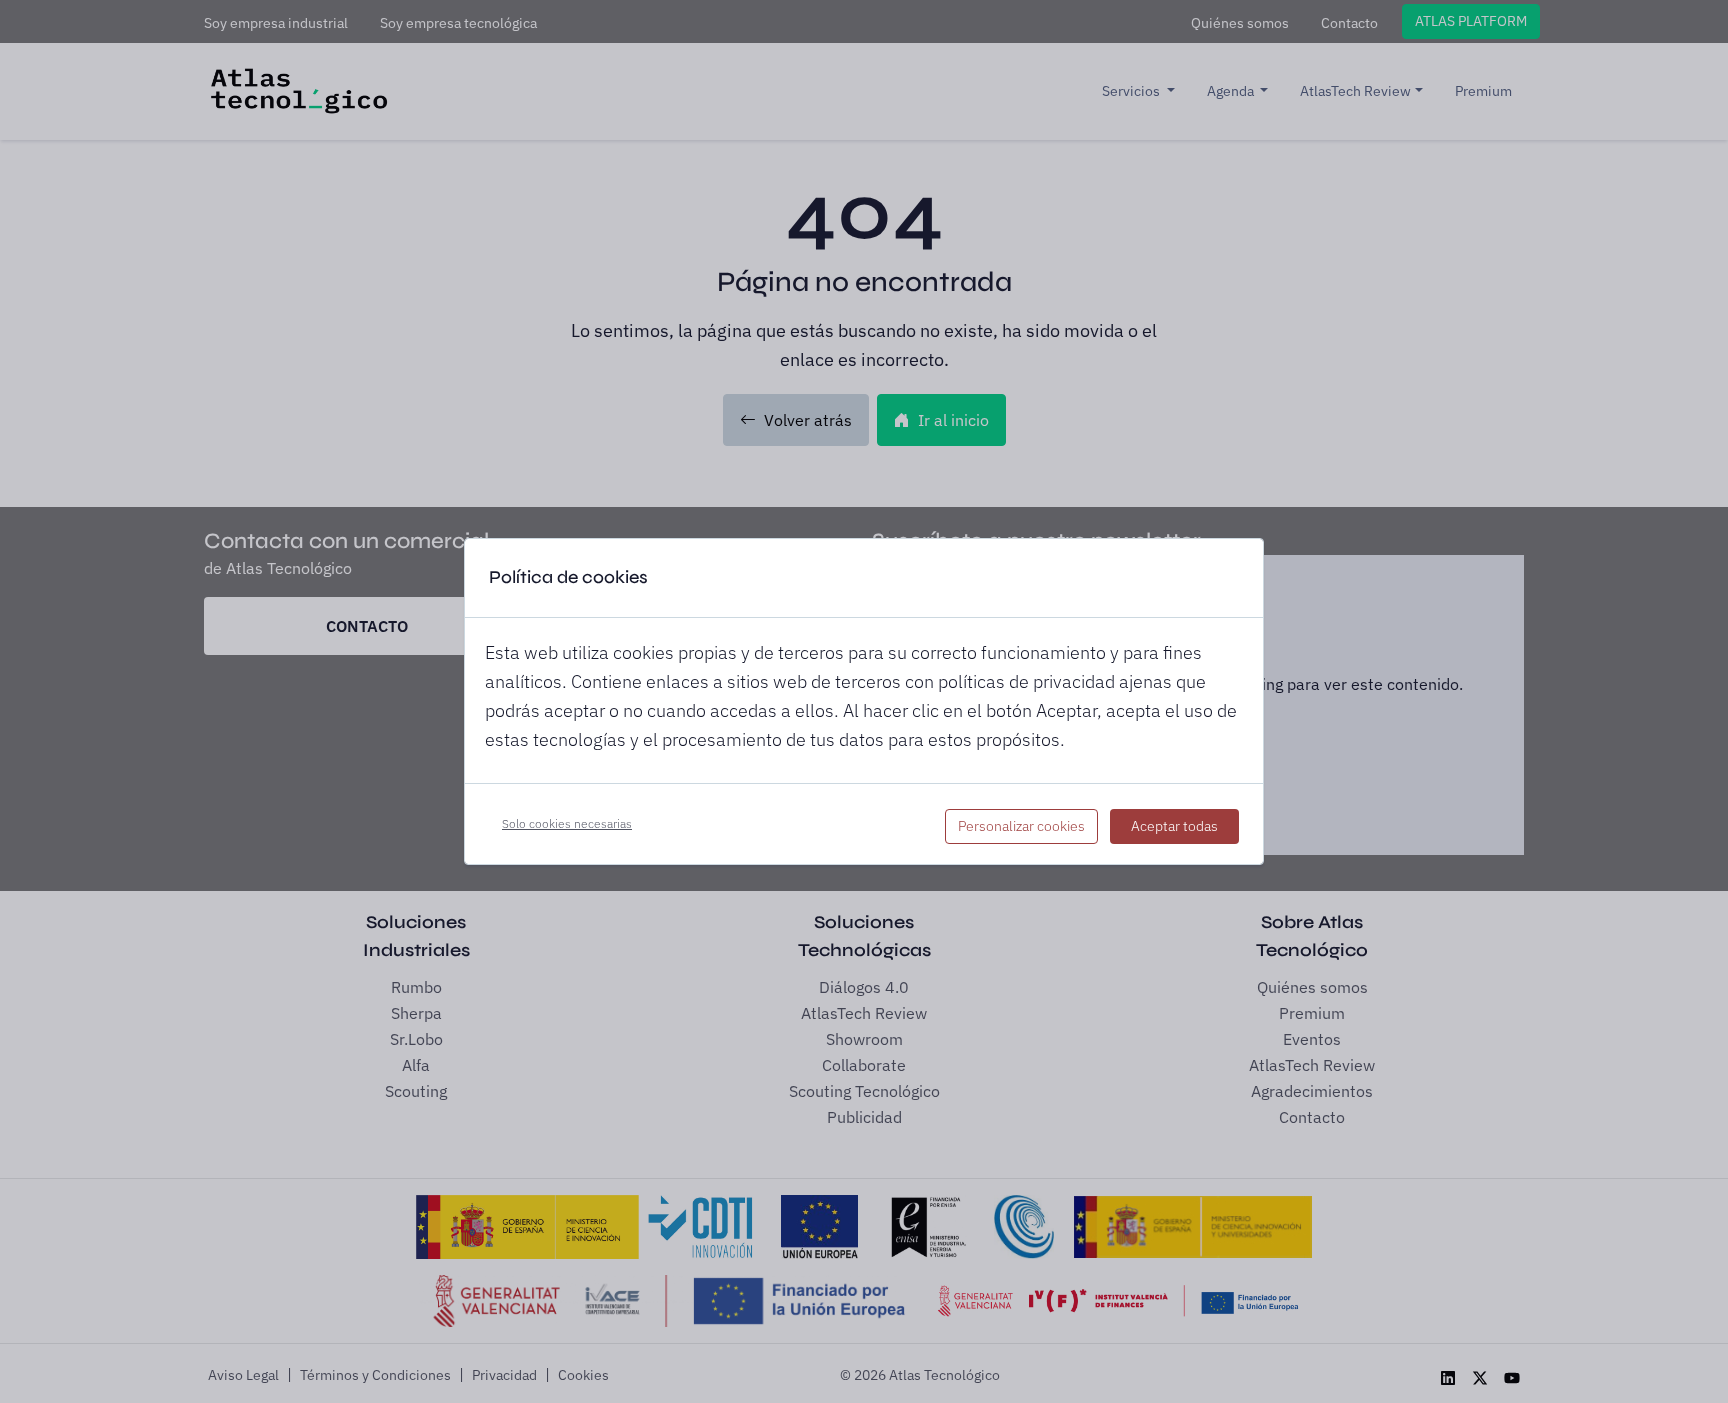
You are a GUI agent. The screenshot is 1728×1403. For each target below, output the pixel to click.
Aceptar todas (1174, 826)
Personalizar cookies (1021, 826)
